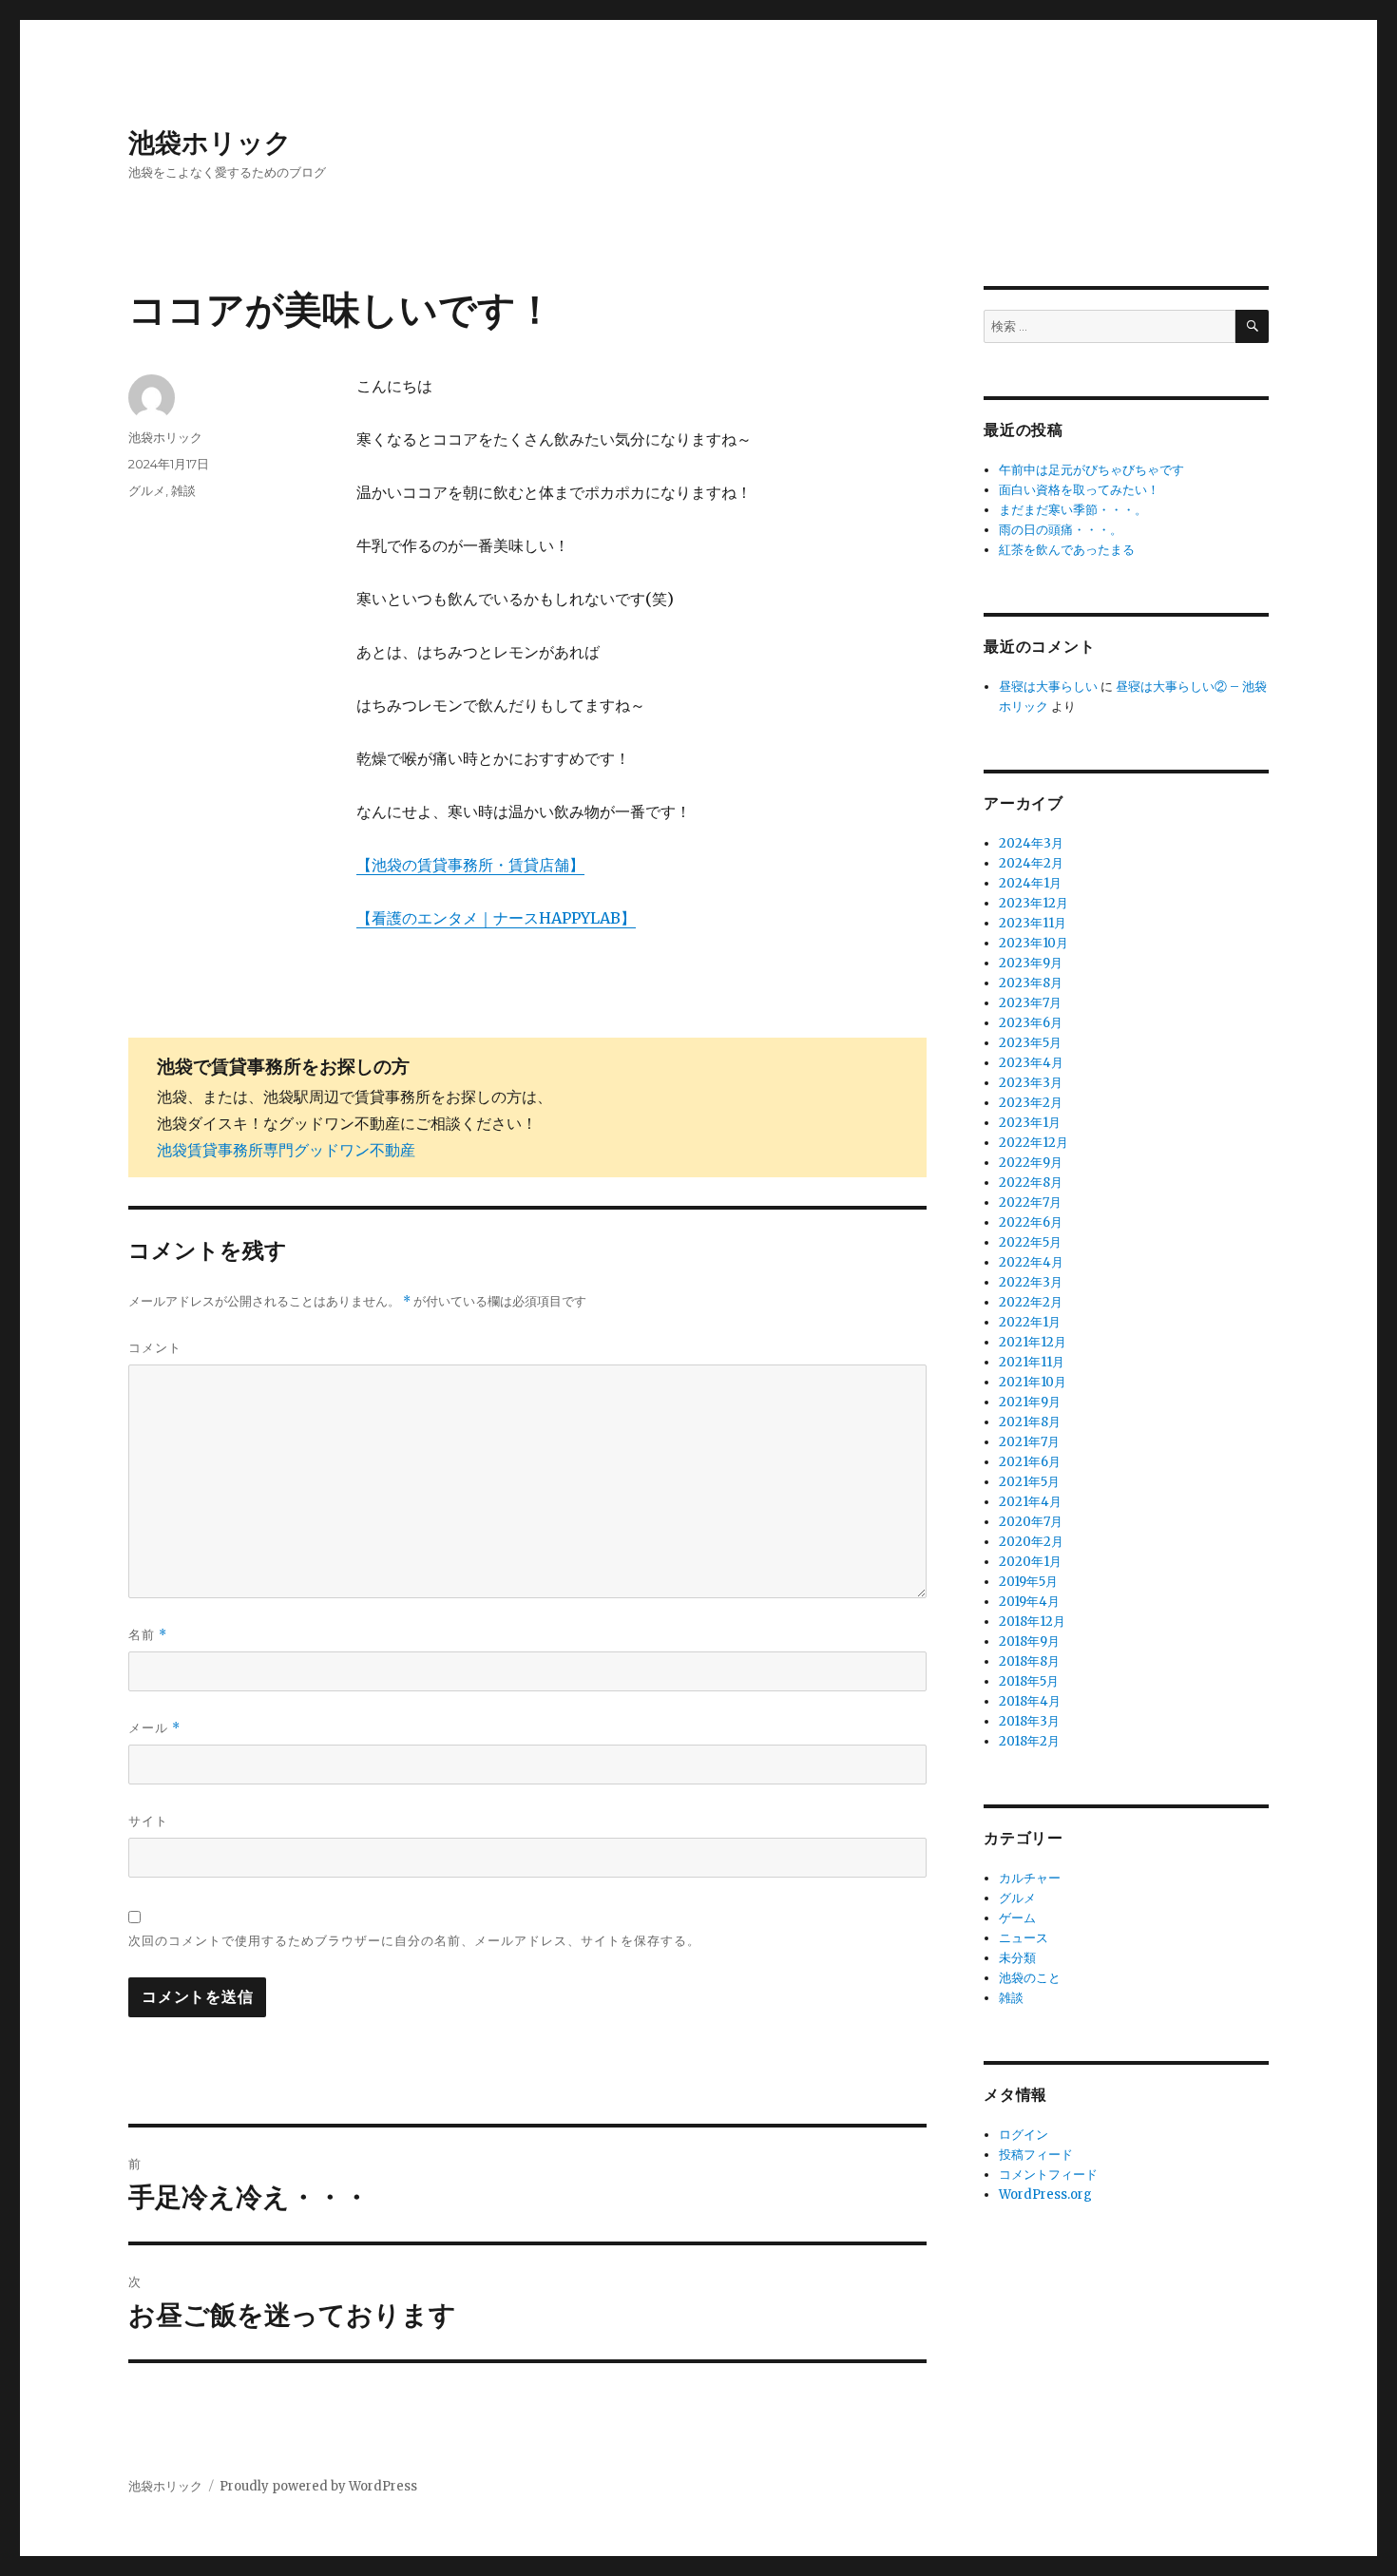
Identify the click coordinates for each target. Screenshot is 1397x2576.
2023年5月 (1030, 1043)
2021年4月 (1030, 1502)
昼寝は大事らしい (1048, 687)
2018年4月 (1030, 1701)
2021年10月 (1033, 1382)
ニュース (1024, 1938)
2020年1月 (1030, 1562)
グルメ (147, 490)
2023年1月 (1030, 1123)
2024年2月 (1031, 863)
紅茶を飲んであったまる (1067, 550)
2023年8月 (1031, 983)
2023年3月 (1031, 1083)
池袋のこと (1030, 1978)
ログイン (1024, 2135)
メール (154, 1728)
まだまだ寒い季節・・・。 (1073, 510)
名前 (148, 1635)
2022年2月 (1031, 1302)
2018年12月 (1032, 1622)
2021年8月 (1030, 1422)
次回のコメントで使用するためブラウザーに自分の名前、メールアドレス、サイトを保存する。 (414, 1940)
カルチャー (1030, 1878)
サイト (148, 1821)
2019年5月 (1028, 1582)
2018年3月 (1029, 1721)
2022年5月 (1030, 1242)
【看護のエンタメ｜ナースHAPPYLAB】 (496, 918)
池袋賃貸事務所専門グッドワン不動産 (286, 1150)
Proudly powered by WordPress (318, 2486)
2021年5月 (1029, 1482)
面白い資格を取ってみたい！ (1079, 490)
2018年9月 (1029, 1641)
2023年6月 (1031, 1023)
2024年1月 (1030, 883)
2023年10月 (1033, 943)
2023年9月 (1031, 963)
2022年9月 (1031, 1163)
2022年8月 (1031, 1183)
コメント (155, 1347)
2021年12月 (1033, 1342)
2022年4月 (1031, 1262)
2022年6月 (1031, 1222)
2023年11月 (1033, 923)
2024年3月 (1031, 843)
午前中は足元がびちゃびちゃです (1091, 470)
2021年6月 (1030, 1462)
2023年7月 (1030, 1003)
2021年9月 (1030, 1402)
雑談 (183, 490)
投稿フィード (1036, 2155)
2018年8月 (1029, 1661)
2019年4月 (1029, 1602)
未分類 (1017, 1958)
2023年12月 (1033, 903)
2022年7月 (1030, 1202)
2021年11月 (1032, 1362)
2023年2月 (1031, 1103)
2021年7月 (1029, 1442)
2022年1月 (1030, 1322)
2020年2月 (1031, 1542)
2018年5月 (1029, 1681)
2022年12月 (1033, 1143)
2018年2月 (1029, 1741)
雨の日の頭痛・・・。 (1061, 530)
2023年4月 (1031, 1063)
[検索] (1252, 326)
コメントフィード (1048, 2175)
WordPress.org (1045, 2194)
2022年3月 (1031, 1282)
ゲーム (1017, 1918)
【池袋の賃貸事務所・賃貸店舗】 (470, 865)
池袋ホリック (210, 143)
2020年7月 (1031, 1522)
